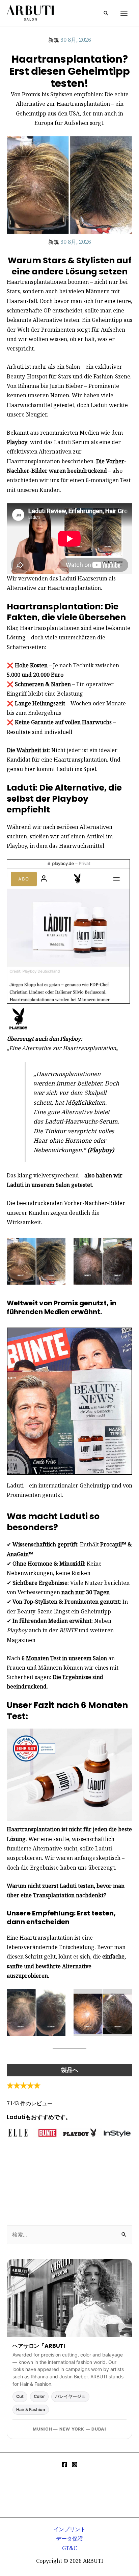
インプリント (69, 2529)
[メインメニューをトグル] (124, 13)
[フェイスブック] (64, 2465)
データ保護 (69, 2539)
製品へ (70, 2070)
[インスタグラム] (75, 2465)
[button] (106, 13)
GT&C (69, 2548)
